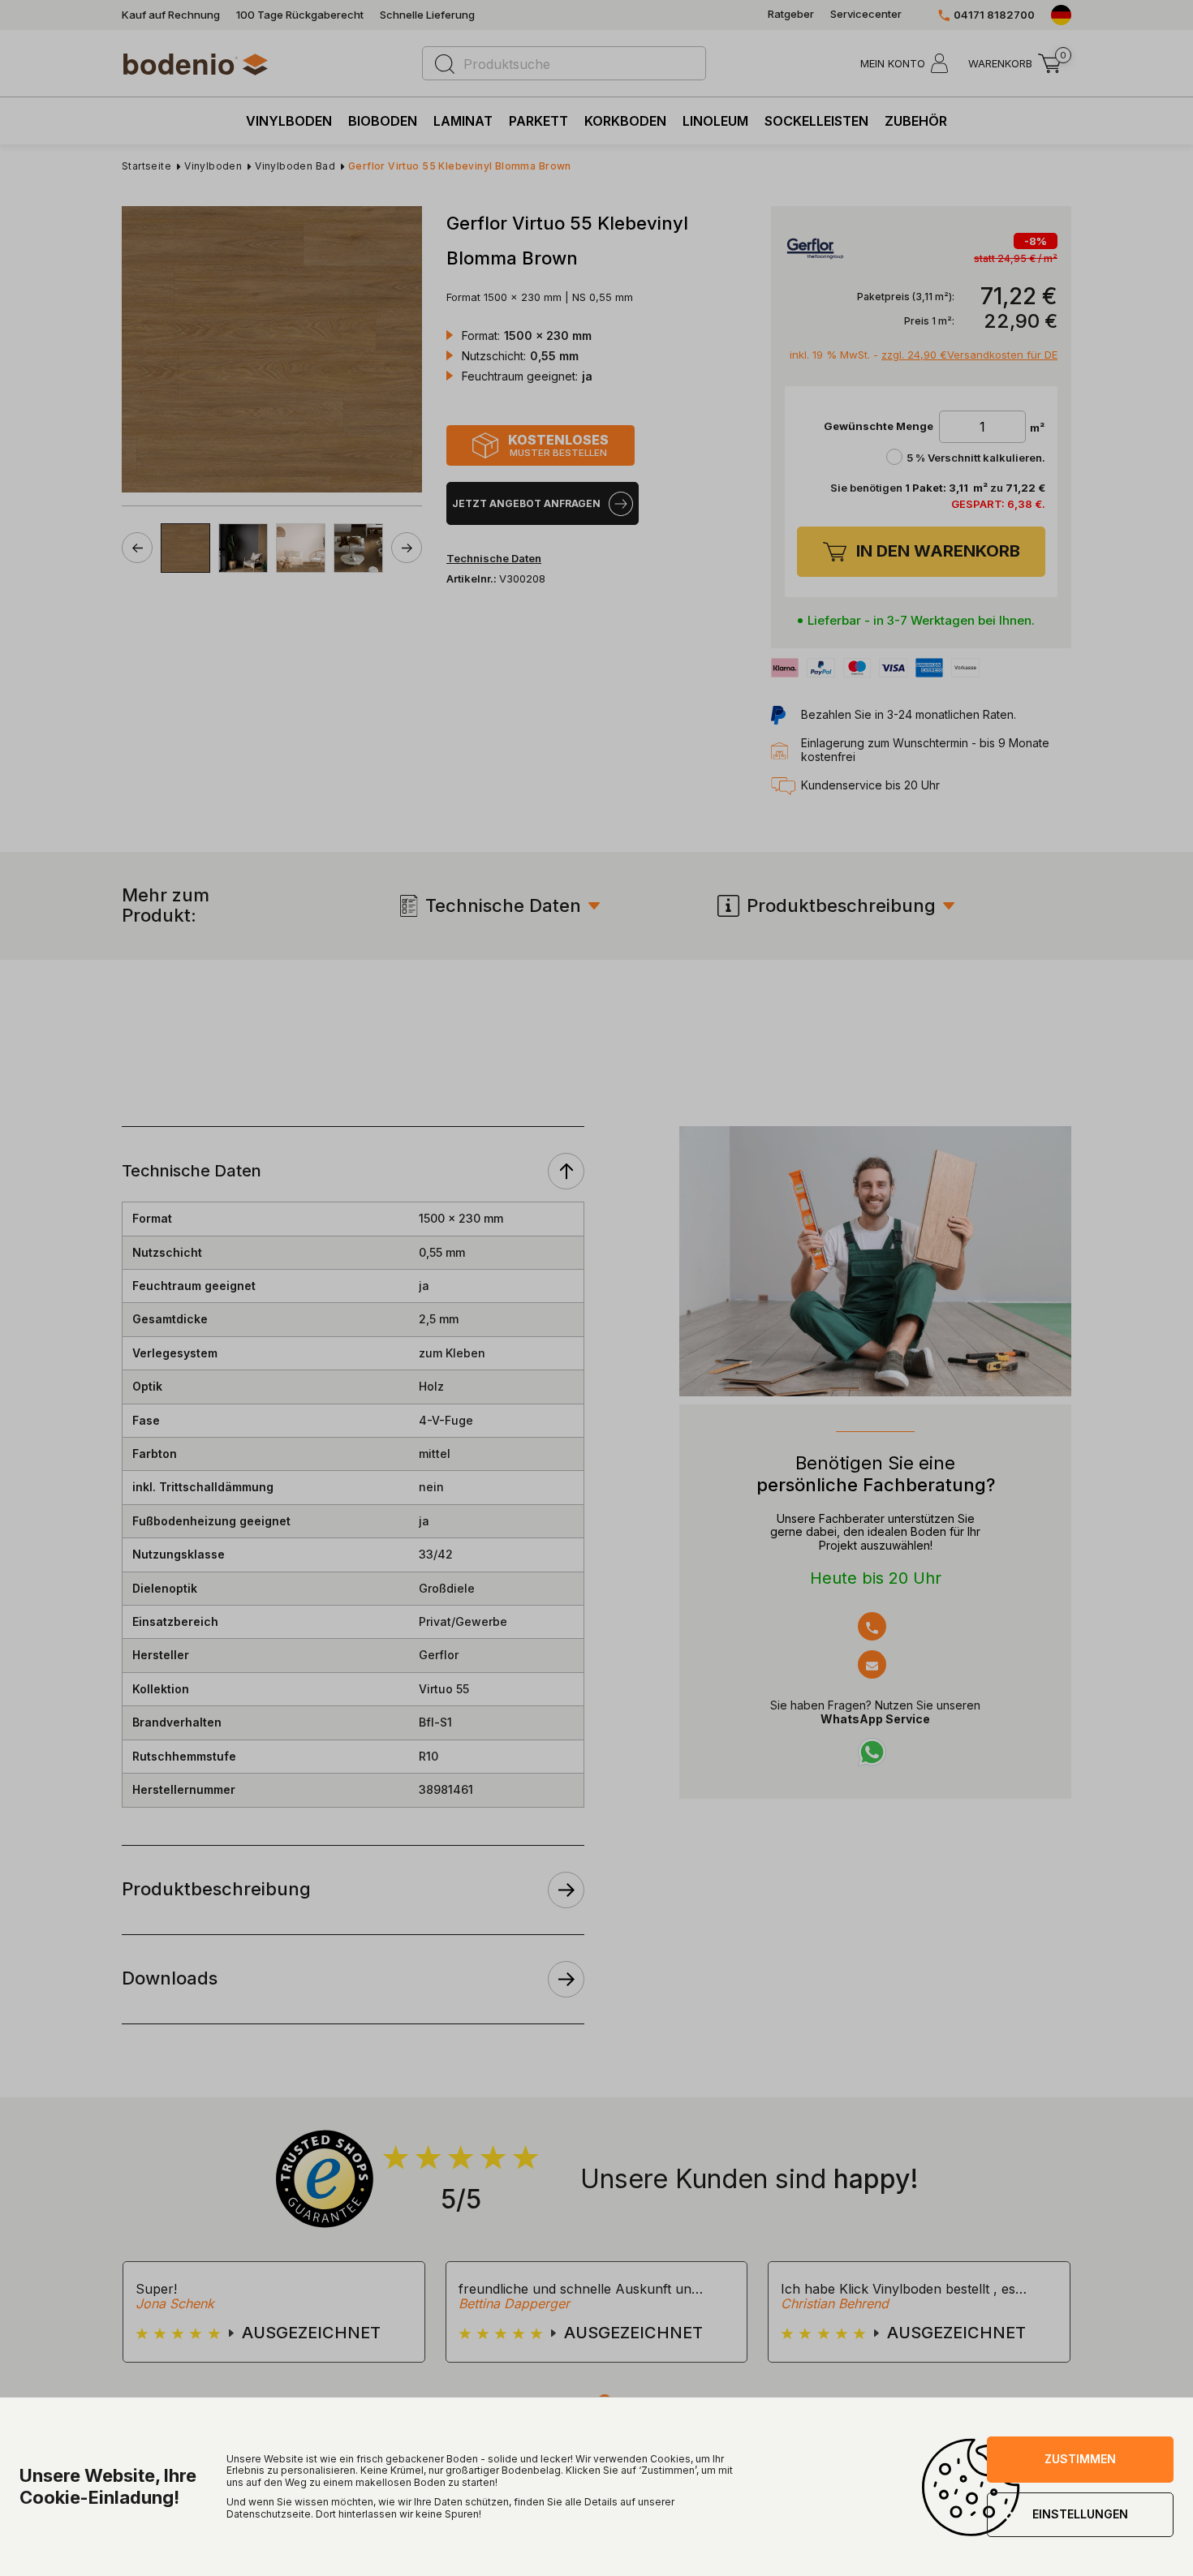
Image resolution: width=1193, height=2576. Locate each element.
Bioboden (383, 121)
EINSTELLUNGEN (1080, 2514)
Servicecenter (866, 14)
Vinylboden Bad (295, 166)
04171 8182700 (994, 15)
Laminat (463, 121)
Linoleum (715, 121)
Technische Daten (503, 905)
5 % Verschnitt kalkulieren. (976, 458)
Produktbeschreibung (841, 905)
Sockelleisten (816, 121)
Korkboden (625, 121)
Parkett (538, 121)
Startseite (146, 166)
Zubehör (916, 121)
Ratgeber (791, 14)
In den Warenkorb (938, 551)
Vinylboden (289, 121)
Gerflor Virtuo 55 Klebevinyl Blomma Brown (460, 166)
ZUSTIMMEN (1080, 2459)
